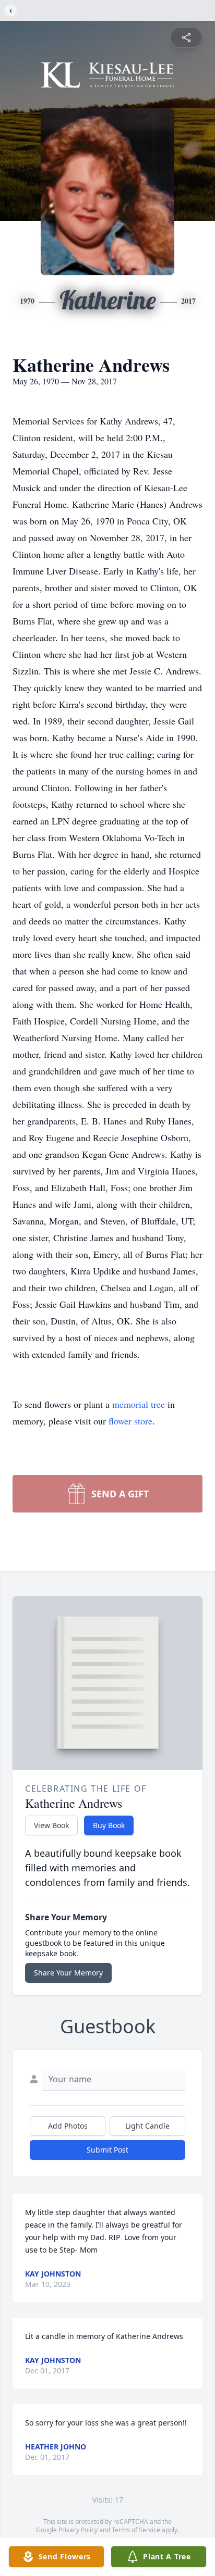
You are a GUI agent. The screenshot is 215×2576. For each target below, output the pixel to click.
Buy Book (109, 1825)
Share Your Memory (68, 1973)
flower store (130, 1421)
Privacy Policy (78, 2530)
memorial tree (139, 1404)
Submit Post (107, 2150)
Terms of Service (136, 2530)
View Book (51, 1825)
